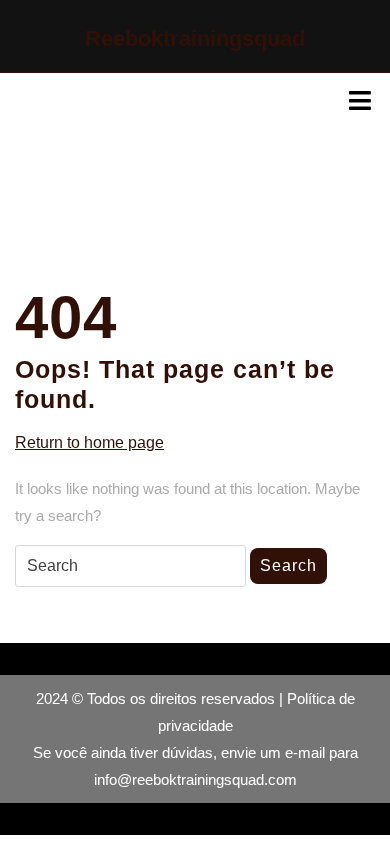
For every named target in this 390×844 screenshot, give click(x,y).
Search (288, 565)
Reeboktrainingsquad (195, 38)
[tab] (360, 100)
